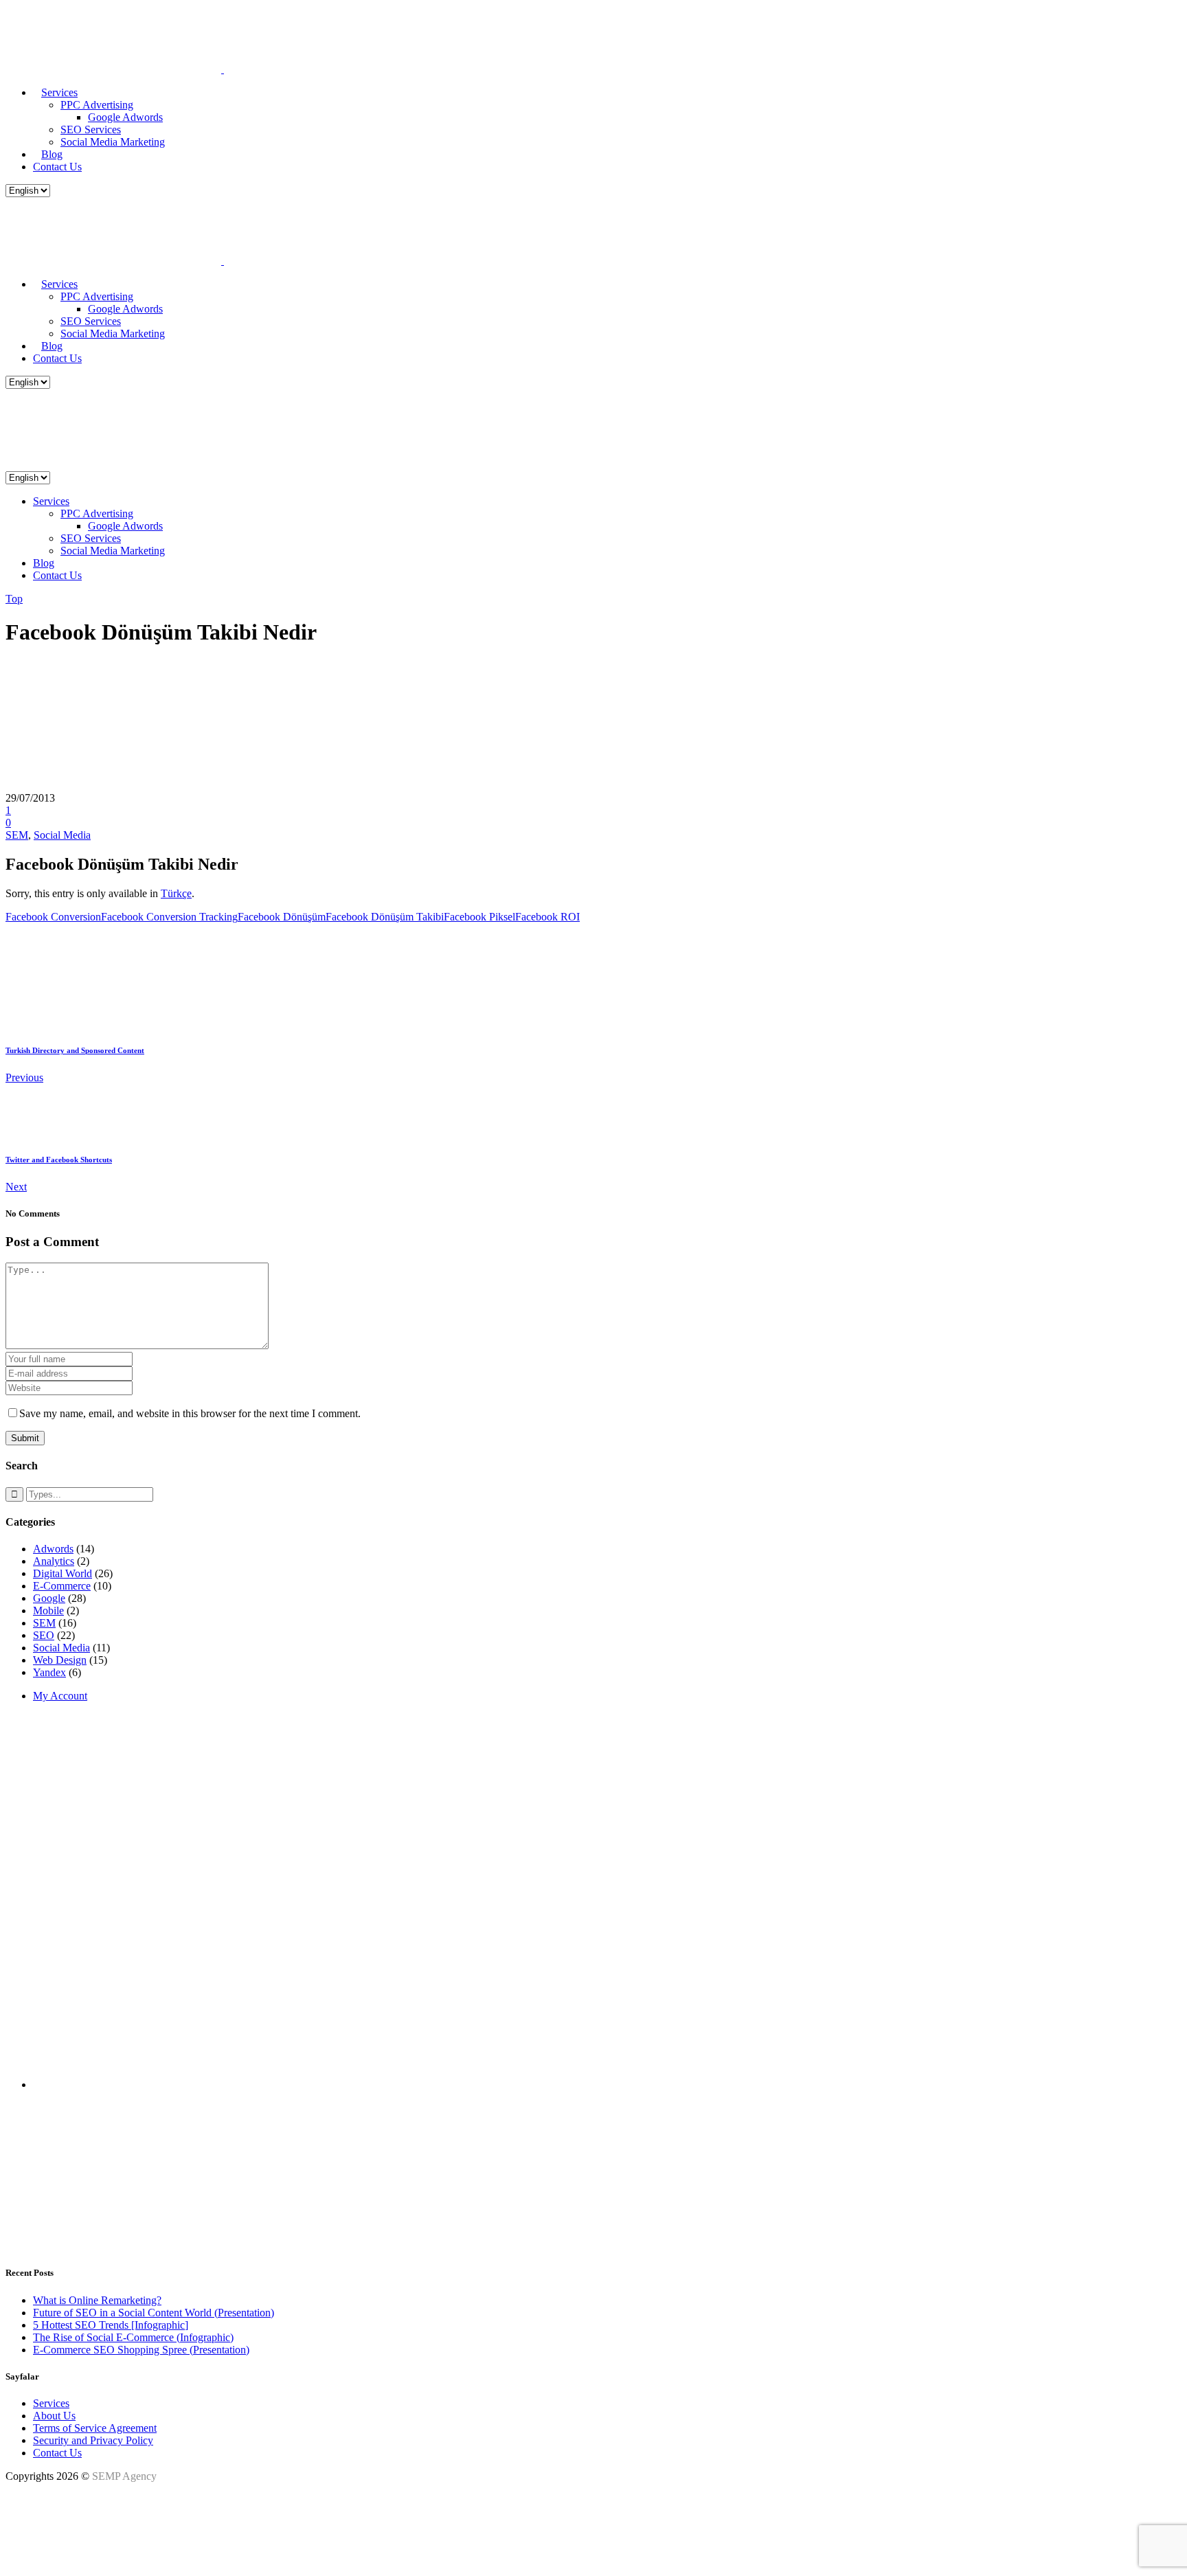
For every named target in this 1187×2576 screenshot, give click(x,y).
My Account (60, 1696)
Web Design (60, 1660)
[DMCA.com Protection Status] (40, 2558)
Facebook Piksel (479, 917)
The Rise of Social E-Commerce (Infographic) (133, 2337)
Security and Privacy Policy (93, 2440)
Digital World (63, 1573)
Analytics (54, 1561)
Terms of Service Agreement (95, 2428)
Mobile (48, 1611)
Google (49, 1598)
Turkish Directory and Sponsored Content (75, 1050)
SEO (44, 1635)
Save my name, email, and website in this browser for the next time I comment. (190, 1413)
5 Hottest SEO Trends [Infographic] (111, 2325)
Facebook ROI (547, 917)
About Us (54, 2416)
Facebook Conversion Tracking (169, 917)
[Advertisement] (418, 1809)
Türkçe (176, 893)
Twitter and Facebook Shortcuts (59, 1160)
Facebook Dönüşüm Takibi (385, 917)
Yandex (49, 1672)
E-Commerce (62, 1586)
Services (51, 2403)
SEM (17, 835)
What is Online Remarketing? (97, 2300)
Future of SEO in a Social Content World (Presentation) (154, 2313)
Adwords (53, 1549)
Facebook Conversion (53, 917)
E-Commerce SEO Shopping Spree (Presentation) (141, 2350)
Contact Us (57, 2453)
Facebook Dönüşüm (282, 917)
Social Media (62, 835)
